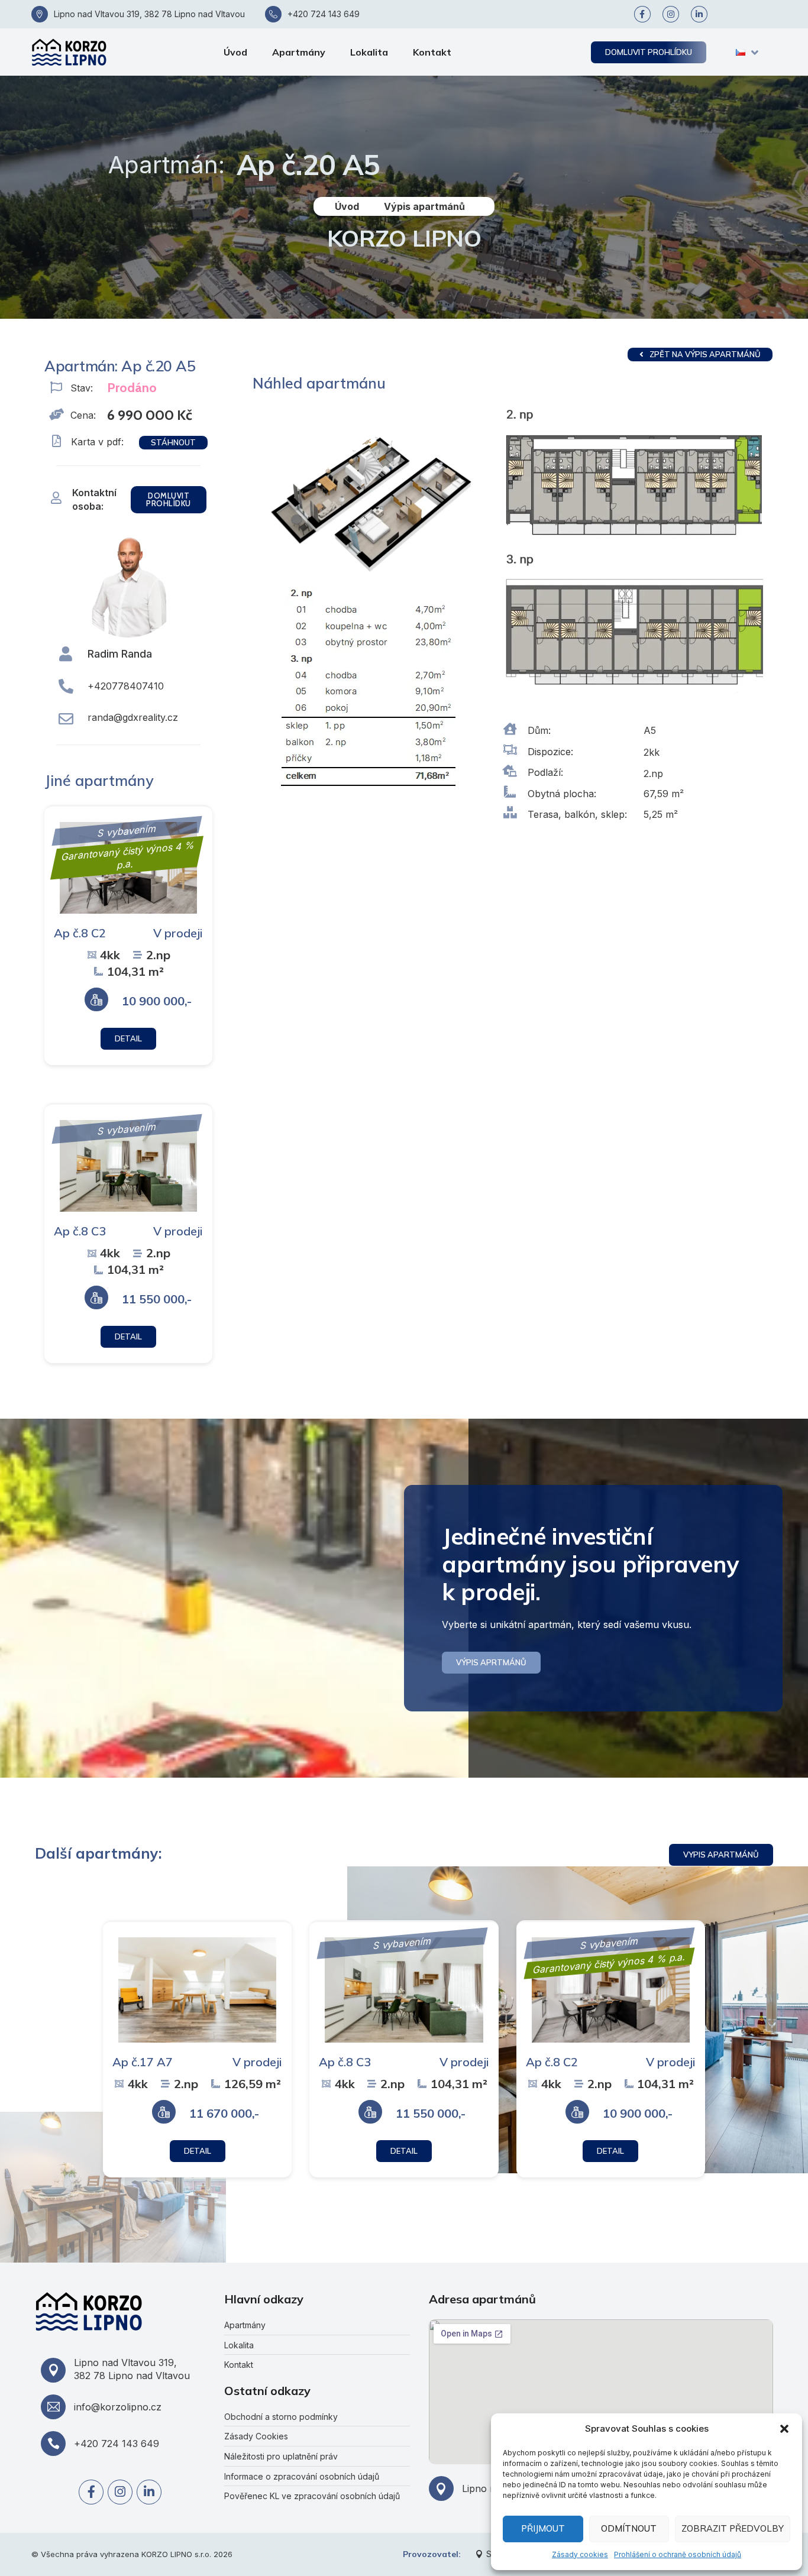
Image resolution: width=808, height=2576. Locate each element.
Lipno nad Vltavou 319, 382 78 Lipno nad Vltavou (149, 14)
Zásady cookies (580, 2554)
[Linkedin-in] (699, 14)
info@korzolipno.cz (118, 2407)
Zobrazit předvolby (733, 2528)
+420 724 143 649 (324, 14)
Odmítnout (629, 2528)
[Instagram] (671, 14)
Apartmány (299, 52)
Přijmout (543, 2528)
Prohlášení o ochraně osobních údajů (678, 2554)
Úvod (235, 52)
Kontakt (432, 52)
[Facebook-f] (642, 14)
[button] (784, 2429)
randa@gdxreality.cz (133, 717)
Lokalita (369, 52)
